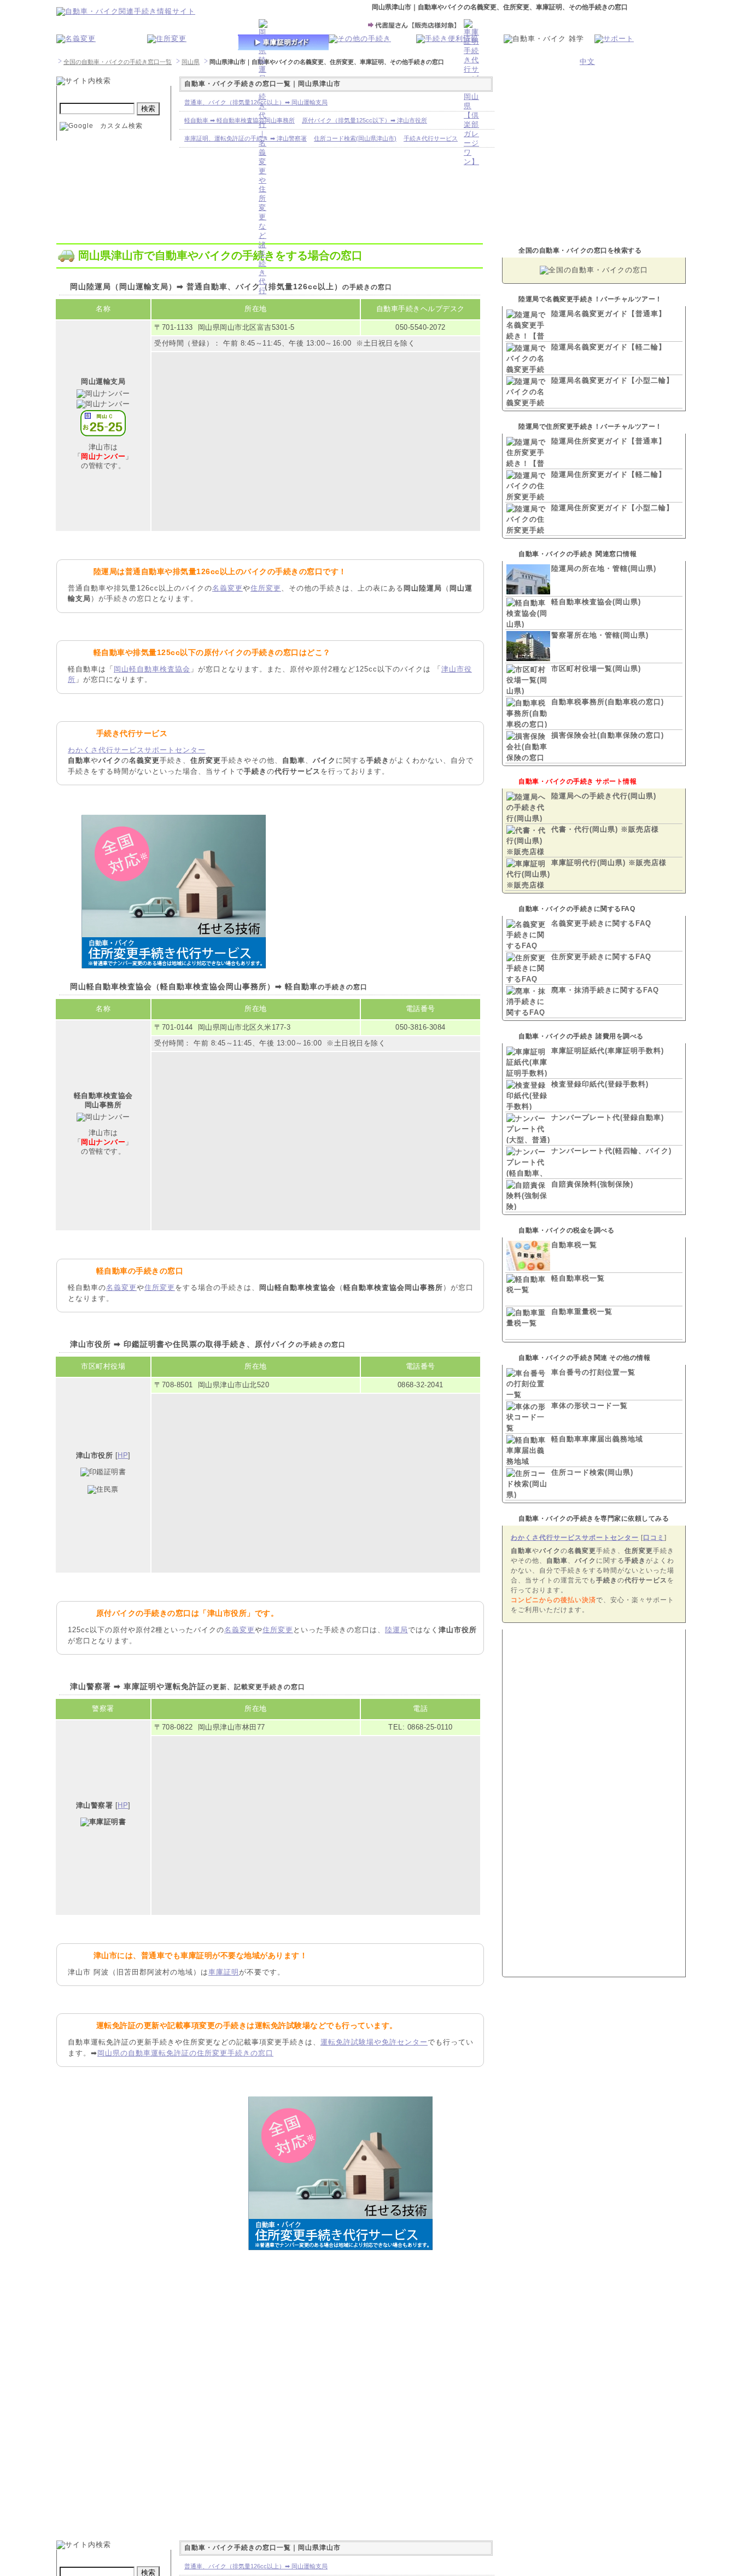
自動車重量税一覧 (582, 1312)
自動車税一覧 (574, 1245)
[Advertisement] (360, 889)
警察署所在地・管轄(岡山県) (600, 635)
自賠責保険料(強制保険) (592, 1184)
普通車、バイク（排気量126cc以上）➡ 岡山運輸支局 (256, 102)
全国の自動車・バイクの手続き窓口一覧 (118, 62)
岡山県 (191, 62)
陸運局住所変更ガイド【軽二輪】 (609, 474)
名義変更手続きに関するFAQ (601, 923)
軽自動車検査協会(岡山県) (596, 602)
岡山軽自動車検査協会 (152, 669)
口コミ (654, 1538)
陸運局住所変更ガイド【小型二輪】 (612, 508)
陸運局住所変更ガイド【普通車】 (609, 441)
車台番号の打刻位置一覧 (593, 1372)
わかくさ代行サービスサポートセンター (137, 750)
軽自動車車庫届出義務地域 (597, 1439)
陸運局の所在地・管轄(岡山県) (604, 568)
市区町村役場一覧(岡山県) (596, 668)
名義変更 (227, 588)
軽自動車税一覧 (578, 1278)
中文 (587, 62)
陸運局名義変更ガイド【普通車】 (609, 314)
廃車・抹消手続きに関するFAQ (605, 990)
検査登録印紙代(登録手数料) (600, 1084)
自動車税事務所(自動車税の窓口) (608, 702)
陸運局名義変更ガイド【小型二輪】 (612, 380)
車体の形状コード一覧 (590, 1406)
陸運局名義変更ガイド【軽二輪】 (609, 347)
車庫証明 (224, 1972)
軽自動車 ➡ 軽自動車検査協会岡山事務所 (240, 120)
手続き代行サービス (431, 138)
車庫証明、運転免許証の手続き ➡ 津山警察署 (246, 138)
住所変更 (266, 588)
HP (123, 1455)
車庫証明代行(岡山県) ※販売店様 (609, 863)
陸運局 (396, 1630)
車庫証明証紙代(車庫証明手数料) (608, 1051)
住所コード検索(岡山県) (592, 1472)
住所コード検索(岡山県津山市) (355, 138)
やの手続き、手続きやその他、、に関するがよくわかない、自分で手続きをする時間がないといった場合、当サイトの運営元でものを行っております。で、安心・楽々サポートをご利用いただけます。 (593, 1580)
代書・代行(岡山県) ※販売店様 (605, 829)
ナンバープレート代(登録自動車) (608, 1117)
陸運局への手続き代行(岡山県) (604, 796)
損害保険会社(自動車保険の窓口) (608, 735)
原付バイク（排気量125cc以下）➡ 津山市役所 (364, 120)
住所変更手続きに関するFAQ (601, 957)
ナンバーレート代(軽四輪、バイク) (611, 1151)
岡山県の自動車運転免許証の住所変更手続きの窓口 (185, 2053)
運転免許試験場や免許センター (374, 2042)
